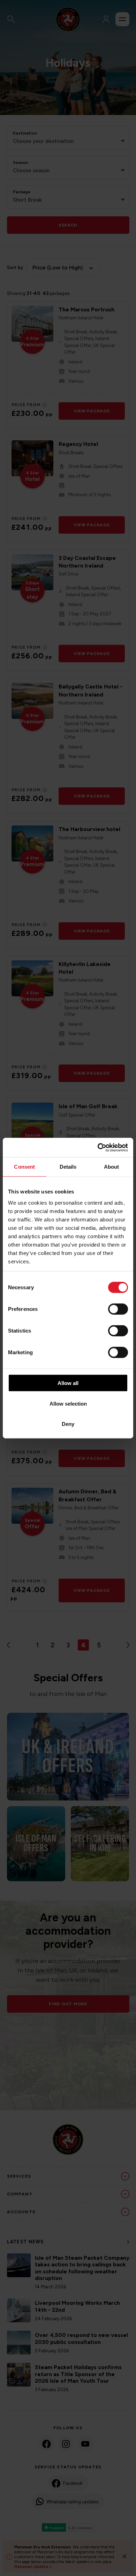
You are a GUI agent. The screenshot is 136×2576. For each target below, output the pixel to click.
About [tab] (112, 1167)
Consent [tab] (24, 1167)
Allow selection (68, 1403)
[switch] (118, 1309)
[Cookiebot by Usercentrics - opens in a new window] (98, 1147)
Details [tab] (68, 1167)
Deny (68, 1424)
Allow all (68, 1383)
